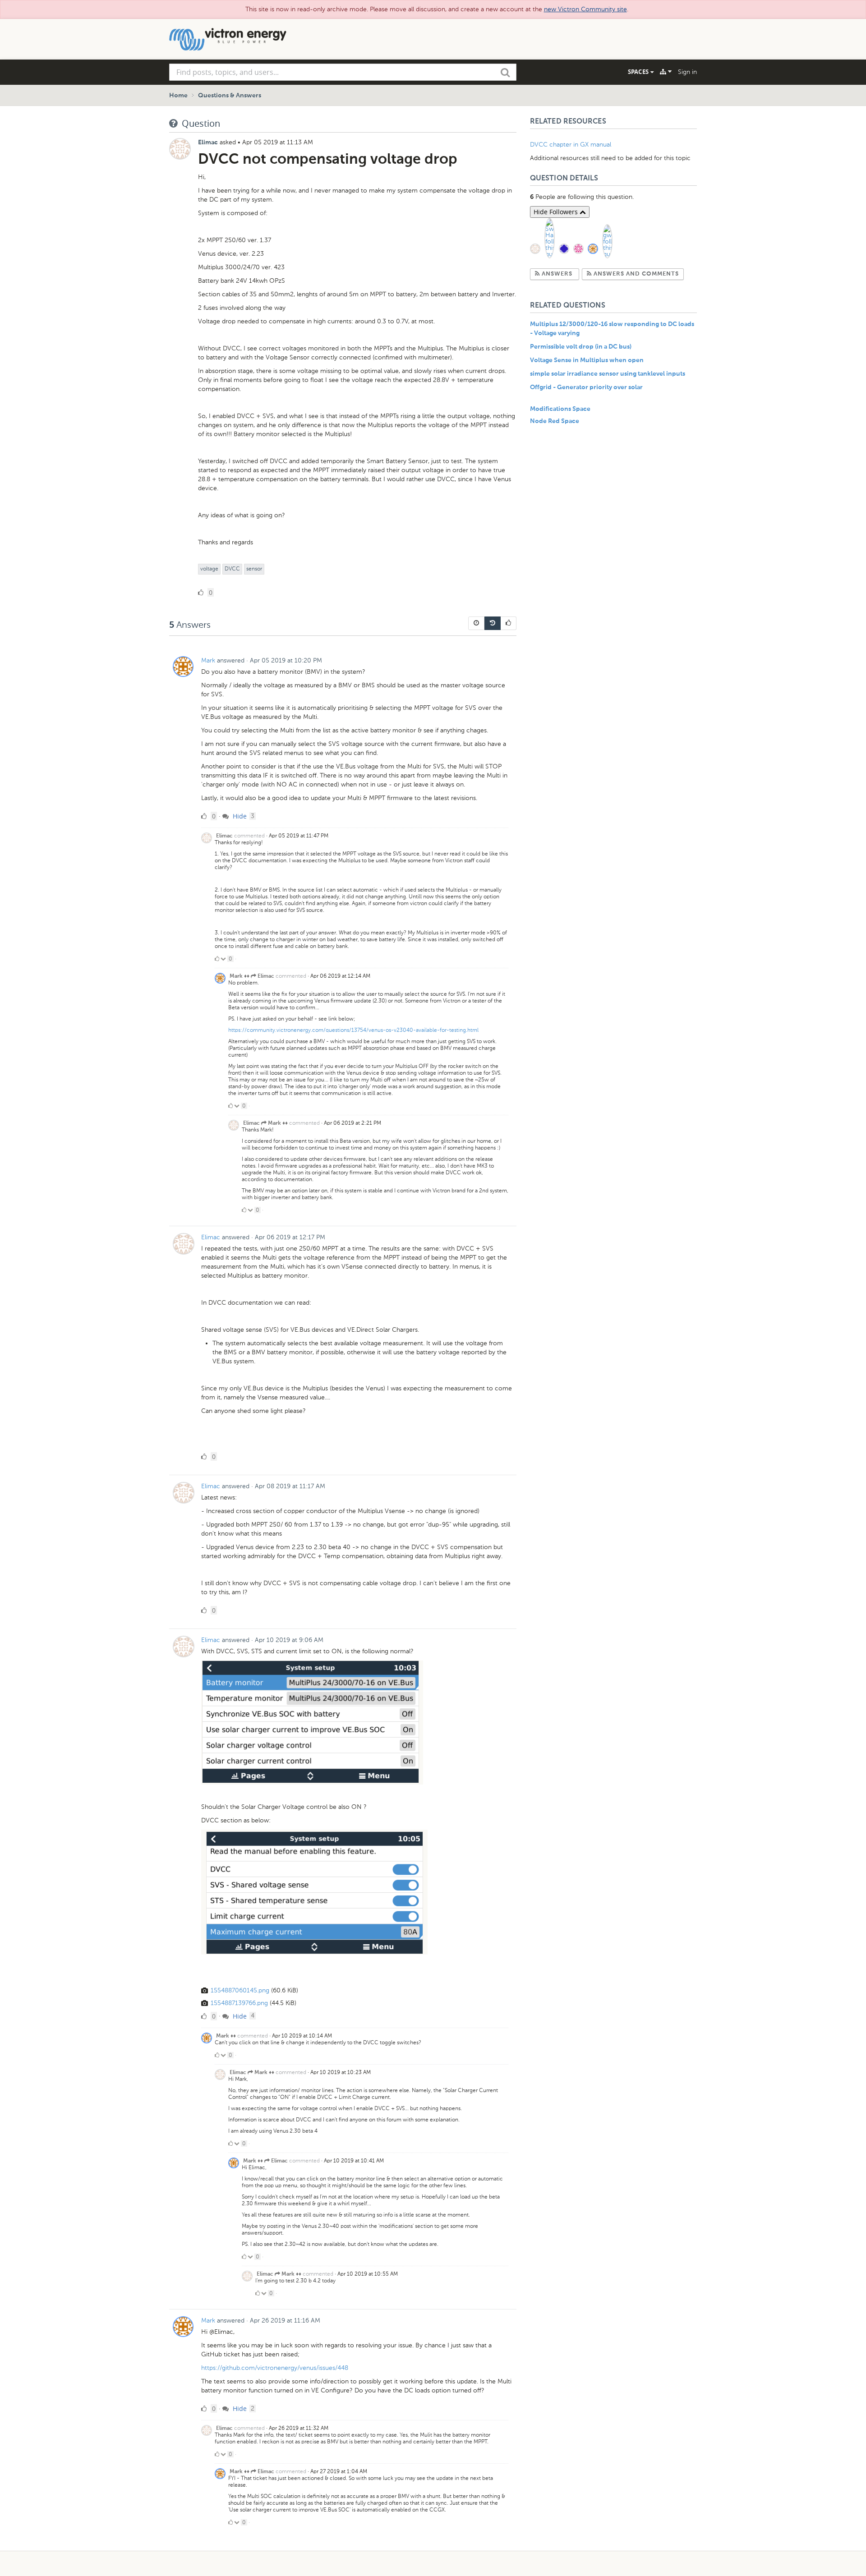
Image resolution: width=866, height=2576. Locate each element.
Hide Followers (557, 212)
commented (249, 836)
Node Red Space (555, 421)
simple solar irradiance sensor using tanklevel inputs (608, 374)
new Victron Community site (585, 9)
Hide (239, 816)
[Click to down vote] (224, 959)
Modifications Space (560, 409)
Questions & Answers (230, 96)
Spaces (639, 72)
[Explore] (666, 72)
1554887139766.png (239, 2003)
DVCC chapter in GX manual (571, 145)
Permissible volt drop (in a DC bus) (581, 347)
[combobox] (343, 72)
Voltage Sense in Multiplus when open (587, 360)
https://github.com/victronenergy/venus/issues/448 (275, 2368)
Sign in (687, 72)
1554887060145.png (240, 1990)
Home (178, 96)
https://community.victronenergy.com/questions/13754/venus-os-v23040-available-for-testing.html (353, 1030)
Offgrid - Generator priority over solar (586, 387)
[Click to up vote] (217, 959)
